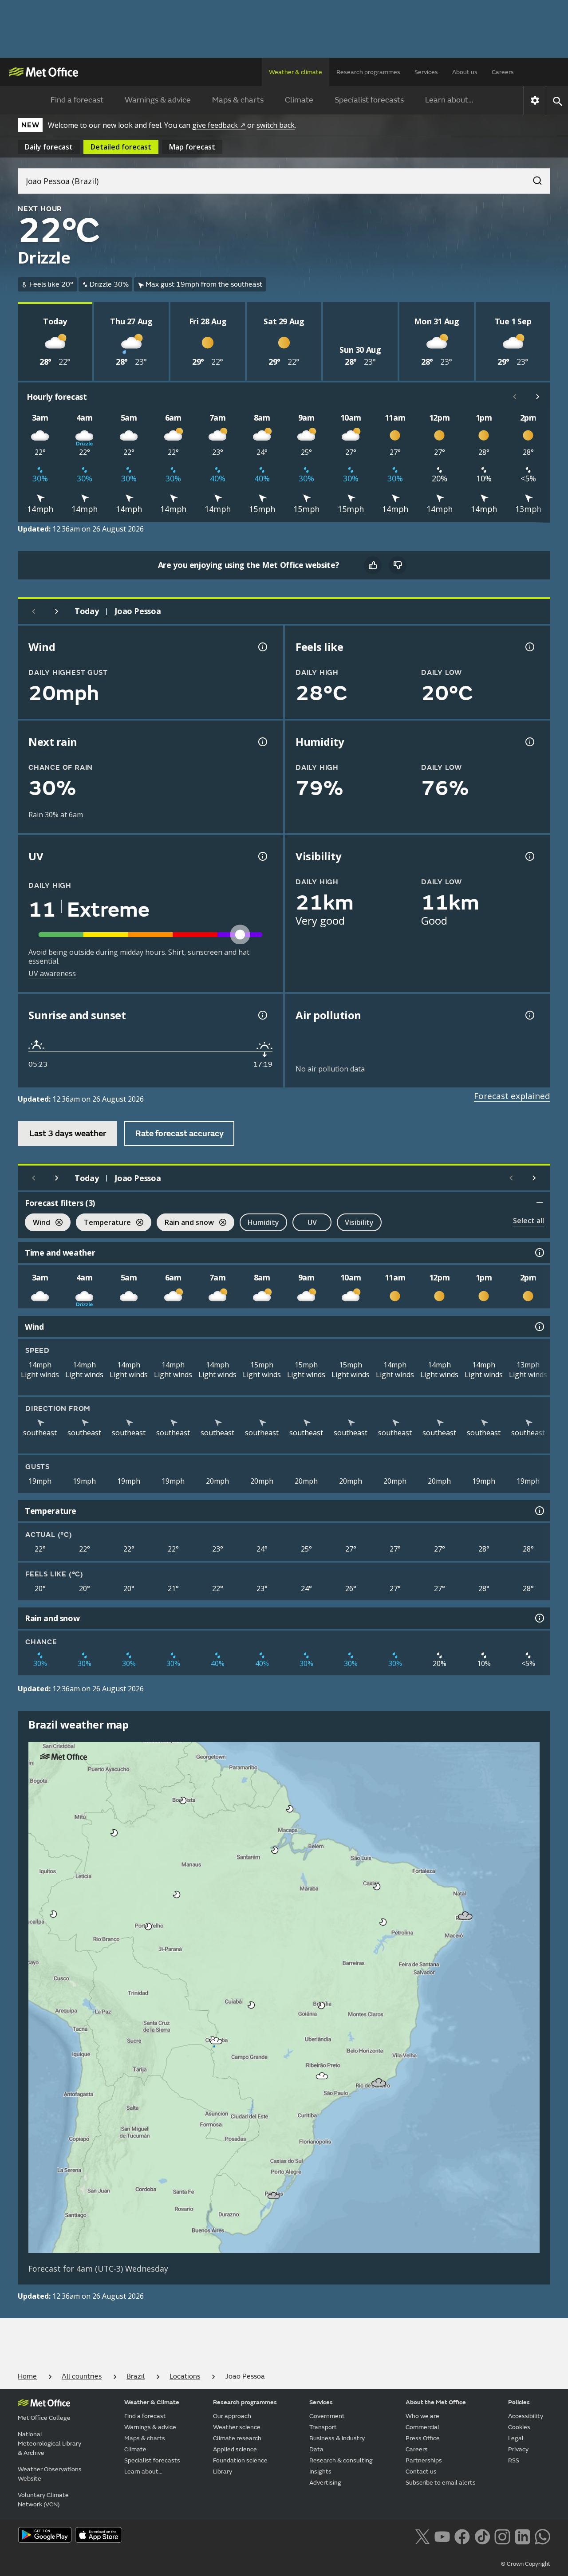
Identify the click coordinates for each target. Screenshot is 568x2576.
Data (316, 2449)
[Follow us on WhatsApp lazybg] (542, 2536)
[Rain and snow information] (539, 1618)
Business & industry (337, 2438)
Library (223, 2472)
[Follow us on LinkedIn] (523, 2536)
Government (327, 2416)
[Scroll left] (515, 397)
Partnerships (424, 2460)
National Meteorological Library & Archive (49, 2444)
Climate (299, 100)
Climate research (237, 2438)
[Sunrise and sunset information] (262, 1015)
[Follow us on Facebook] (462, 2536)
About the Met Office (436, 2402)
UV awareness (52, 973)
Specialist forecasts (369, 100)
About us (465, 72)
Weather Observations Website (50, 2474)
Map (192, 147)
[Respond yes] (373, 565)
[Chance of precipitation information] (262, 742)
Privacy (518, 2449)
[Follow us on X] (422, 2536)
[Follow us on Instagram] (502, 2536)
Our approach (232, 2416)
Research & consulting (341, 2460)
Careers (503, 72)
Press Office (423, 2438)
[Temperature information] (539, 1511)
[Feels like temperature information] (529, 647)
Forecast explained (512, 1096)
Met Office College (44, 2418)
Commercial (422, 2427)
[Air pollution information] (529, 1015)
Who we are (422, 2416)
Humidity (263, 1222)
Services (426, 72)
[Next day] (57, 611)
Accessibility (526, 2416)
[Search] (533, 178)
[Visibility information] (529, 856)
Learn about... (449, 100)
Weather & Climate (152, 2402)
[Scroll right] (538, 397)
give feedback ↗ (219, 125)
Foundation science (240, 2460)
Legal (516, 2438)
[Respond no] (398, 565)
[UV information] (262, 856)
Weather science (237, 2427)
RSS (514, 2460)
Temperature (103, 1223)
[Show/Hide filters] (540, 1203)
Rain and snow (185, 1223)
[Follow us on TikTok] (482, 2536)
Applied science (235, 2449)
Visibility (359, 1222)
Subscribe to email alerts (441, 2483)
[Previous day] (34, 611)
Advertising (325, 2483)
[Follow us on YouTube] (442, 2536)
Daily (49, 147)
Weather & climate (296, 72)
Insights (320, 2472)
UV (312, 1222)
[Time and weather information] (539, 1253)
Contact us (421, 2472)
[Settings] (535, 100)
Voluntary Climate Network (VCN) (43, 2500)
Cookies (519, 2427)
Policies (519, 2402)
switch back (276, 125)
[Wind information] (539, 1327)
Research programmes (368, 72)
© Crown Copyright (526, 2564)
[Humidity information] (529, 742)
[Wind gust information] (262, 647)
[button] (183, 1800)
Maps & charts (238, 100)
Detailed (121, 147)
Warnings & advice (158, 100)
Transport (323, 2427)
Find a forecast (77, 100)
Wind (37, 1223)
